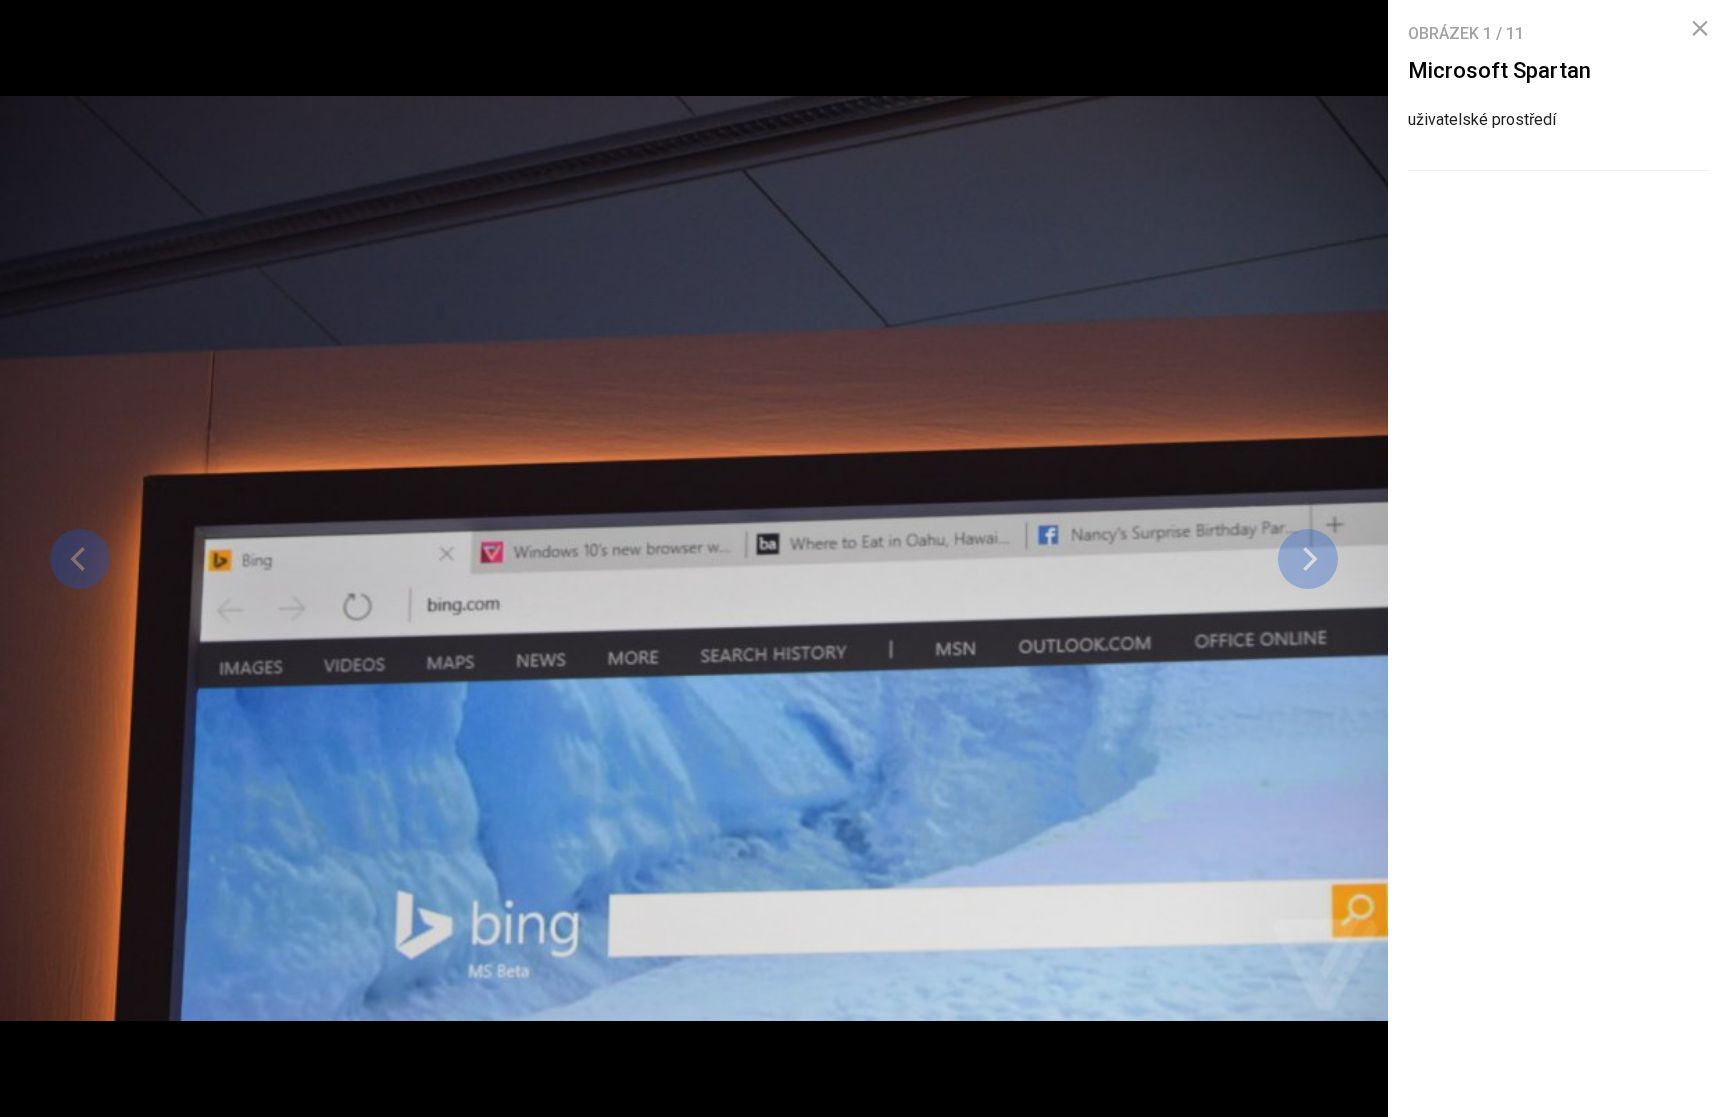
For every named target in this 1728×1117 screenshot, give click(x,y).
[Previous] (80, 559)
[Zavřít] (1700, 29)
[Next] (1308, 559)
